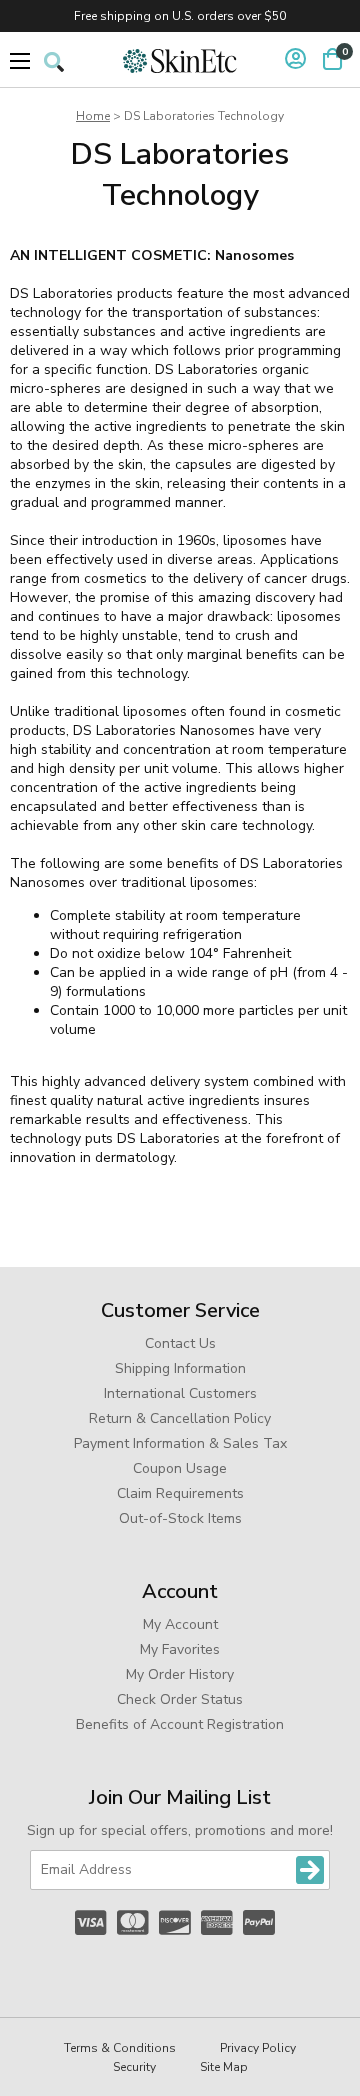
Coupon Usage (180, 1468)
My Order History (180, 1674)
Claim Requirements (180, 1493)
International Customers (180, 1393)
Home (93, 116)
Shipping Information (180, 1368)
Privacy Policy (258, 2048)
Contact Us (180, 1343)
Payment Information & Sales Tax (180, 1443)
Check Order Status (180, 1699)
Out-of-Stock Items (180, 1518)
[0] (332, 59)
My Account (180, 1624)
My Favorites (180, 1649)
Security (134, 2067)
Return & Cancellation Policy (180, 1418)
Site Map (224, 2067)
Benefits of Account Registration (180, 1724)
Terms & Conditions (120, 2048)
